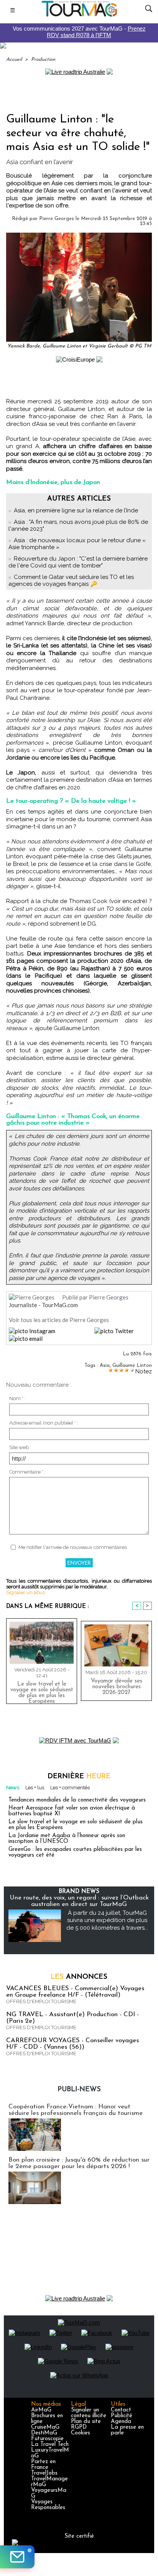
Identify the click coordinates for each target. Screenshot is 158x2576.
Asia (105, 1365)
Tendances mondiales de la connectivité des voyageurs (77, 1800)
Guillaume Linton (132, 1365)
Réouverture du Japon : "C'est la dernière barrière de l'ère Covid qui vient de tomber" (78, 562)
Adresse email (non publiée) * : (44, 1423)
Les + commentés (70, 1788)
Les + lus (35, 1788)
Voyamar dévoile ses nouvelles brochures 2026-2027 (117, 1687)
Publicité (122, 2416)
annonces (79, 1977)
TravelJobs (44, 2473)
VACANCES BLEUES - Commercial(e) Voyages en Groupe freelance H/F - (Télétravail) (75, 1992)
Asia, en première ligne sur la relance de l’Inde (76, 510)
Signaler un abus (26, 1592)
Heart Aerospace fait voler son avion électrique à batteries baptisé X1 (72, 1811)
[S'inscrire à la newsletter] (17, 2557)
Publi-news (79, 2090)
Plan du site (86, 2422)
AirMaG (41, 2410)
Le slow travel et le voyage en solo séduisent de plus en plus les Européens (42, 1691)
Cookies (81, 2433)
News (13, 1788)
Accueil (14, 60)
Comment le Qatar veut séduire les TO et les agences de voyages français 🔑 (71, 580)
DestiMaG (44, 2433)
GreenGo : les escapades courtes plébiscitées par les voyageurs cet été (75, 1852)
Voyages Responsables (48, 2505)
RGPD (79, 2427)
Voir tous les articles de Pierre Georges (59, 1320)
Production (43, 60)
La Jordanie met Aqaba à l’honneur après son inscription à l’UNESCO (67, 1839)
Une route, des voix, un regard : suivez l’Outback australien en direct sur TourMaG (79, 1901)
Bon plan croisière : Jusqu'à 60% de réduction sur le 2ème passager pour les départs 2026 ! (79, 2163)
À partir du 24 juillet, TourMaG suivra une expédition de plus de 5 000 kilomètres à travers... (107, 1920)
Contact (121, 2410)
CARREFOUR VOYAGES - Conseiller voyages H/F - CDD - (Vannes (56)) (72, 2044)
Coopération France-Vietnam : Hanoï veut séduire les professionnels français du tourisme (76, 2110)
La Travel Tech (50, 2445)
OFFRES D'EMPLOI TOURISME (41, 2001)
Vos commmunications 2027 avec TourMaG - (79, 32)
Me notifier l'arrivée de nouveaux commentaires (73, 1547)
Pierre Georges (57, 219)
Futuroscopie (47, 2439)
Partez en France (43, 2465)
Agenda (121, 2422)
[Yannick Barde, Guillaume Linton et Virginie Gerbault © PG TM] (79, 236)
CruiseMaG (45, 2427)
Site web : (20, 1447)
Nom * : (17, 1398)
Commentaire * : (27, 1472)
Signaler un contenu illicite (89, 2413)
